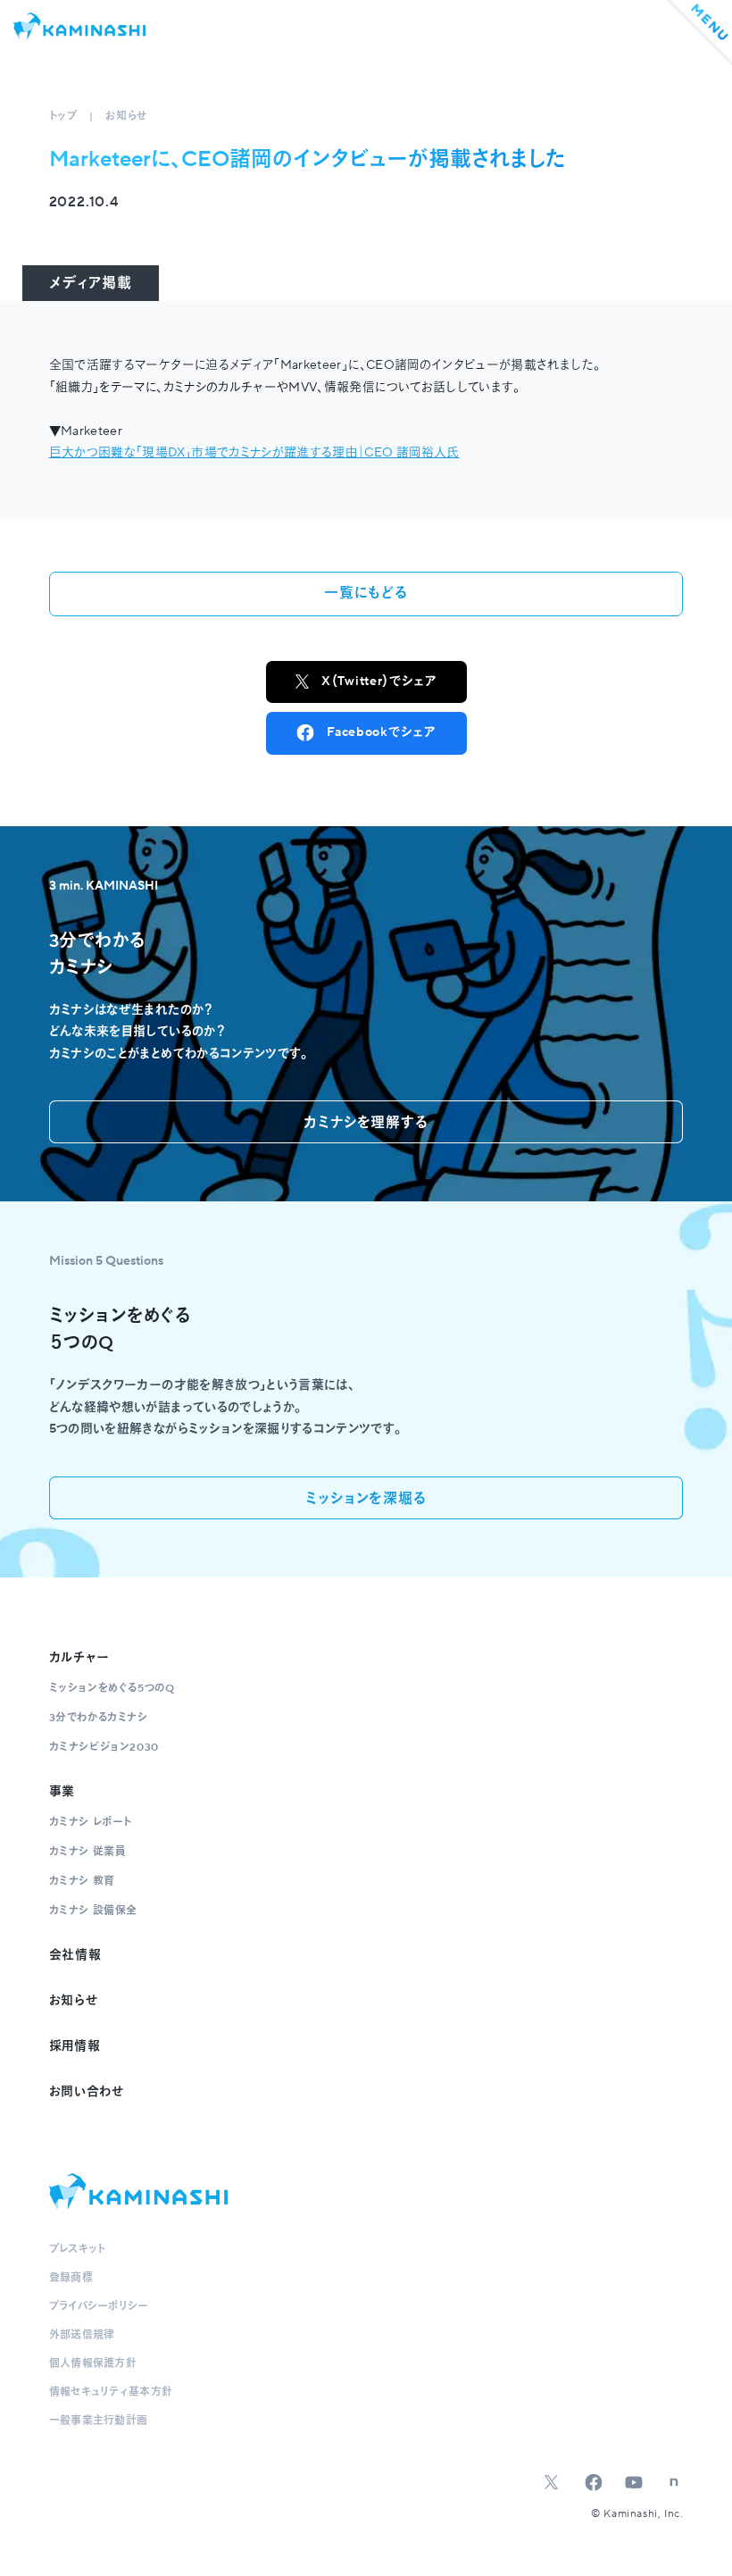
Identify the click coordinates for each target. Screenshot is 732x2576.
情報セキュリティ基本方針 (111, 2392)
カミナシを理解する (366, 1123)
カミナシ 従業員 (87, 1852)
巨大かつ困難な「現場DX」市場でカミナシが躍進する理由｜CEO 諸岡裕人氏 (254, 453)
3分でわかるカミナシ (99, 1718)
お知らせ (126, 117)
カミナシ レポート (91, 1823)
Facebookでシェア (381, 732)
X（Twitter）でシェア (379, 682)
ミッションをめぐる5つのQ (112, 1689)
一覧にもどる (366, 593)
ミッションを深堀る (366, 1499)
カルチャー (80, 1658)
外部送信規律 (82, 2335)
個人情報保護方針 (93, 2364)
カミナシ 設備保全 (93, 1911)
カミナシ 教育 (82, 1882)
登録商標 (71, 2278)
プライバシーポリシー (99, 2307)
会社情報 (75, 1955)
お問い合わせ (87, 2092)
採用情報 (75, 2046)
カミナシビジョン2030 (104, 1748)
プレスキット (78, 2250)
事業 (62, 1792)
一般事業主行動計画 (99, 2421)
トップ (63, 117)
